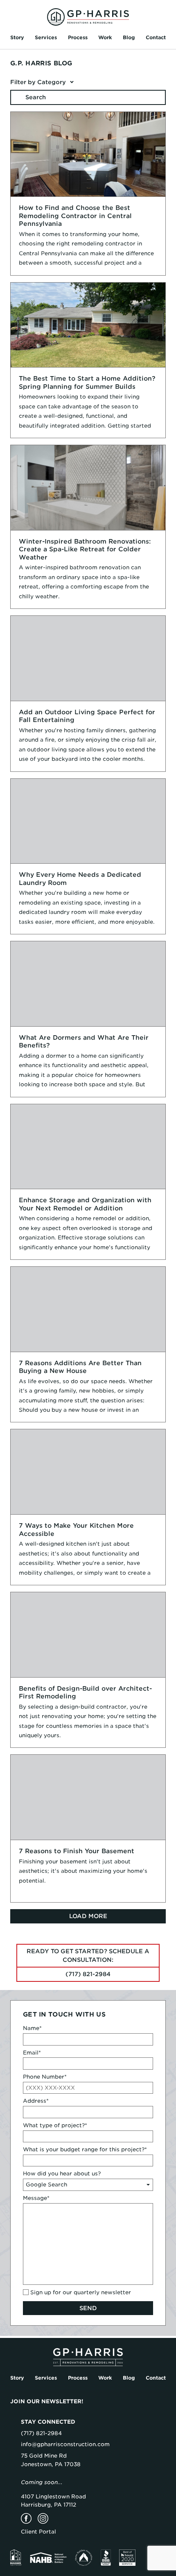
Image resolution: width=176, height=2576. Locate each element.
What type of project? (55, 2125)
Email (32, 2053)
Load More (88, 1916)
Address (36, 2101)
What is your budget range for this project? (85, 2149)
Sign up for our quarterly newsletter (81, 2292)
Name (32, 2028)
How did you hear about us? (62, 2174)
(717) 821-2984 (88, 1974)
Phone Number (45, 2077)
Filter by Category (38, 82)
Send (88, 2308)
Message (36, 2198)
